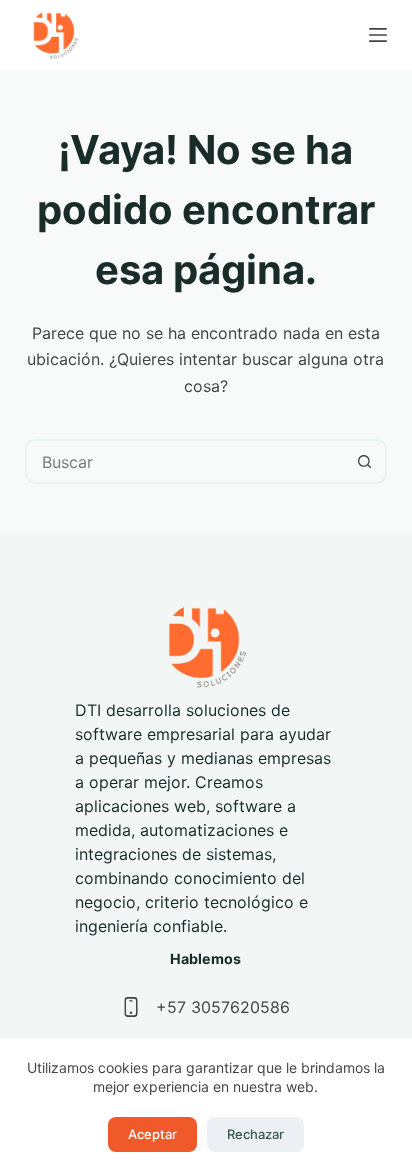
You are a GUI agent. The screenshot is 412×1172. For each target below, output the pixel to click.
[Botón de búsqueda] (364, 461)
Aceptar (152, 1134)
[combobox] (186, 461)
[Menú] (378, 35)
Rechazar (255, 1134)
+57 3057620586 (223, 1007)
